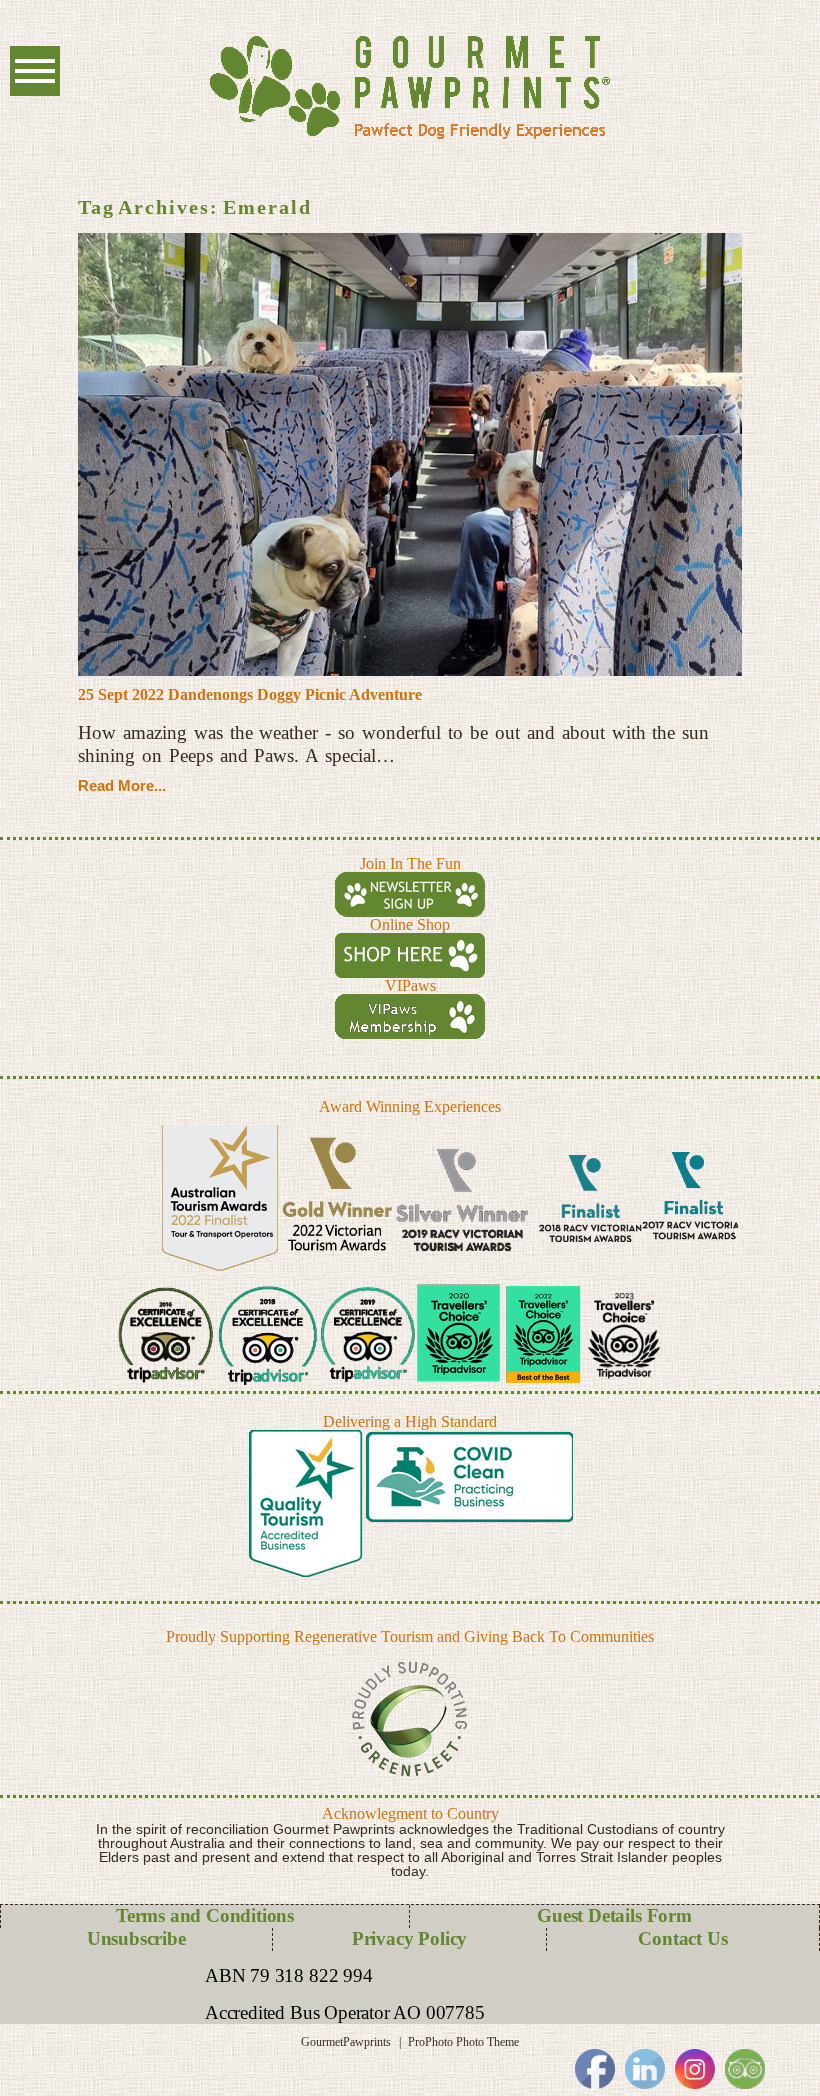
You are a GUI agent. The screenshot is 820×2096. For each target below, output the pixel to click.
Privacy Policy (409, 1938)
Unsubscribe (136, 1938)
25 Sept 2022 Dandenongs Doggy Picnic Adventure (250, 694)
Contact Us (682, 1938)
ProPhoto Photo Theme (463, 2042)
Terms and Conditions (205, 1915)
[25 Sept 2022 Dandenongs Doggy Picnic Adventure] (410, 454)
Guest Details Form (614, 1915)
